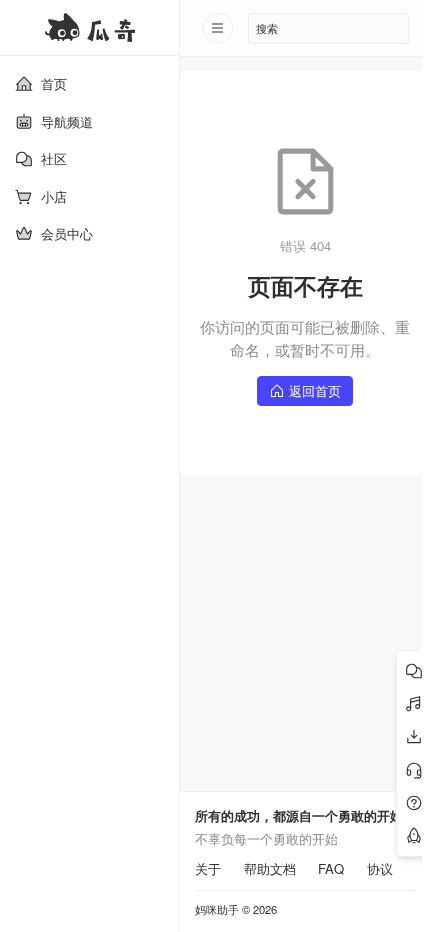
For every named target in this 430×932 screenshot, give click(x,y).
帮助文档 (270, 869)
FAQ (331, 869)
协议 (380, 869)
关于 (208, 869)
